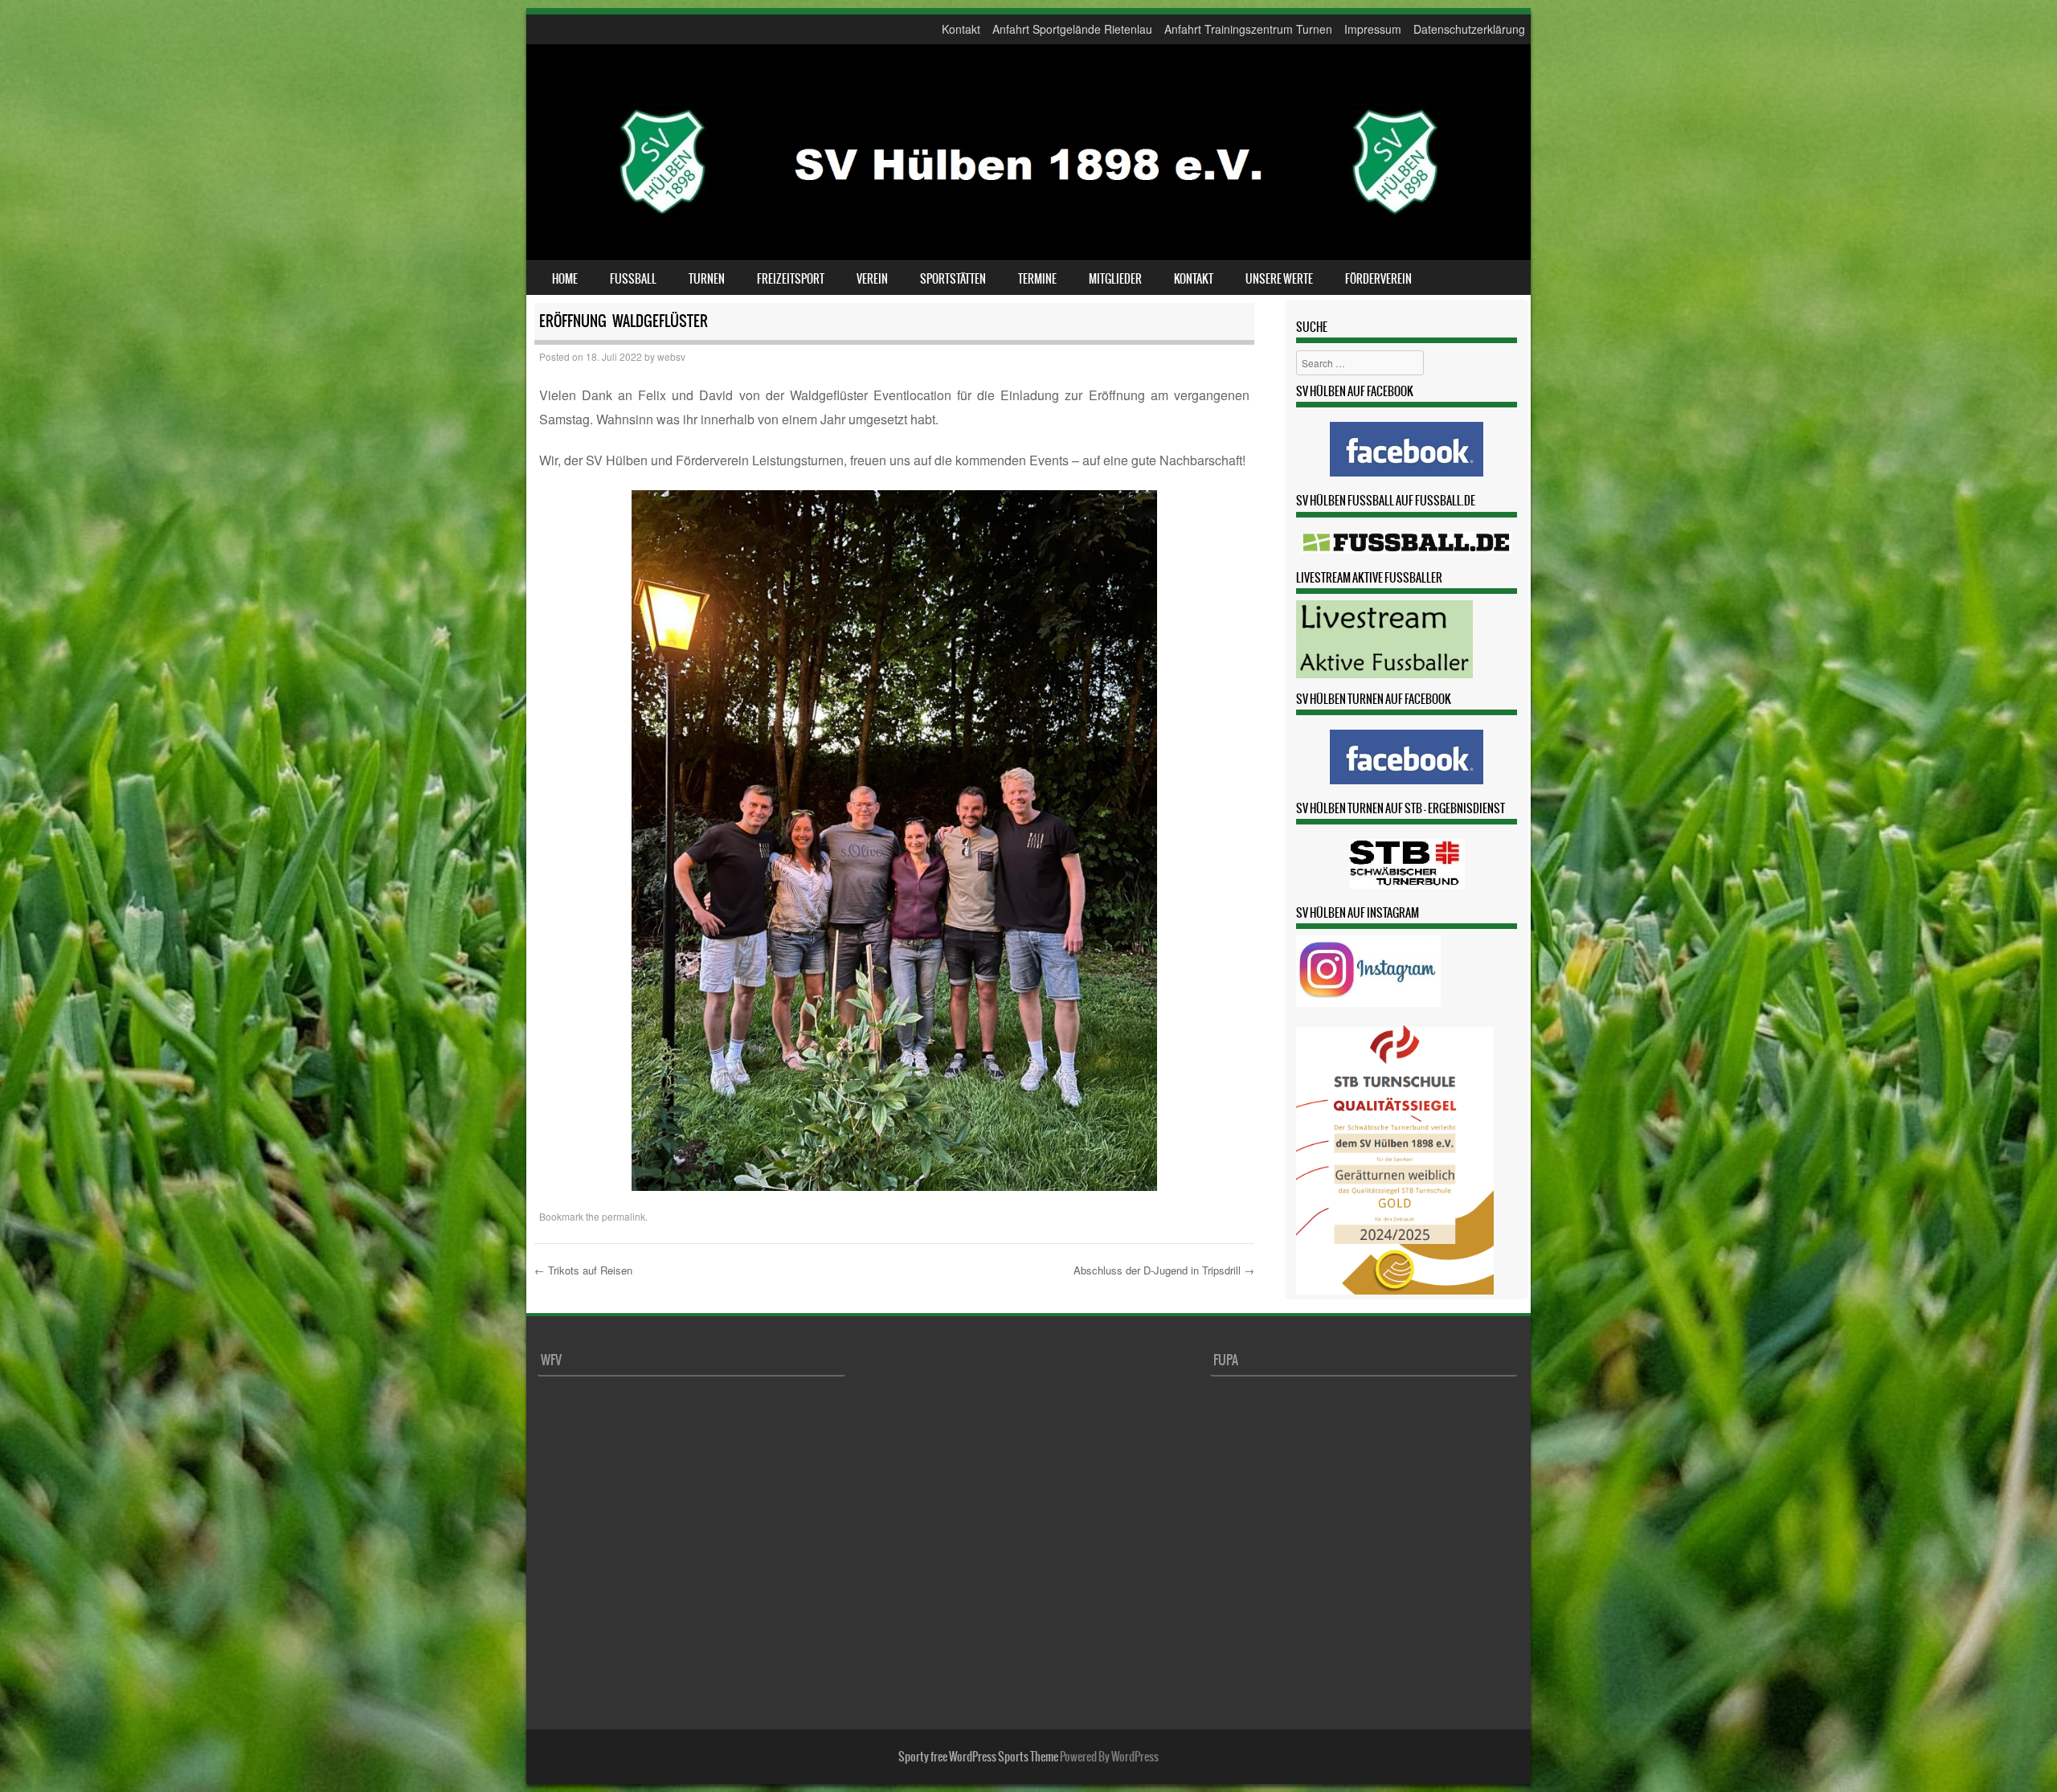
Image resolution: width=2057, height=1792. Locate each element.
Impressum (1373, 29)
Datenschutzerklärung (1469, 29)
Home (565, 279)
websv (671, 356)
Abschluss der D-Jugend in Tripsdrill (1164, 1270)
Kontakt (961, 29)
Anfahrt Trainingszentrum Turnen (1248, 29)
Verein (872, 279)
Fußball (633, 279)
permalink (624, 1216)
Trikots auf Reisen (583, 1270)
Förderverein (1378, 279)
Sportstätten (953, 279)
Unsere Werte (1279, 279)
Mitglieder (1115, 279)
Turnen (707, 279)
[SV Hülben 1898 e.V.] (1028, 236)
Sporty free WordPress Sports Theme (978, 1757)
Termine (1037, 279)
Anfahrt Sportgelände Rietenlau (1072, 29)
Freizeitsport (791, 279)
